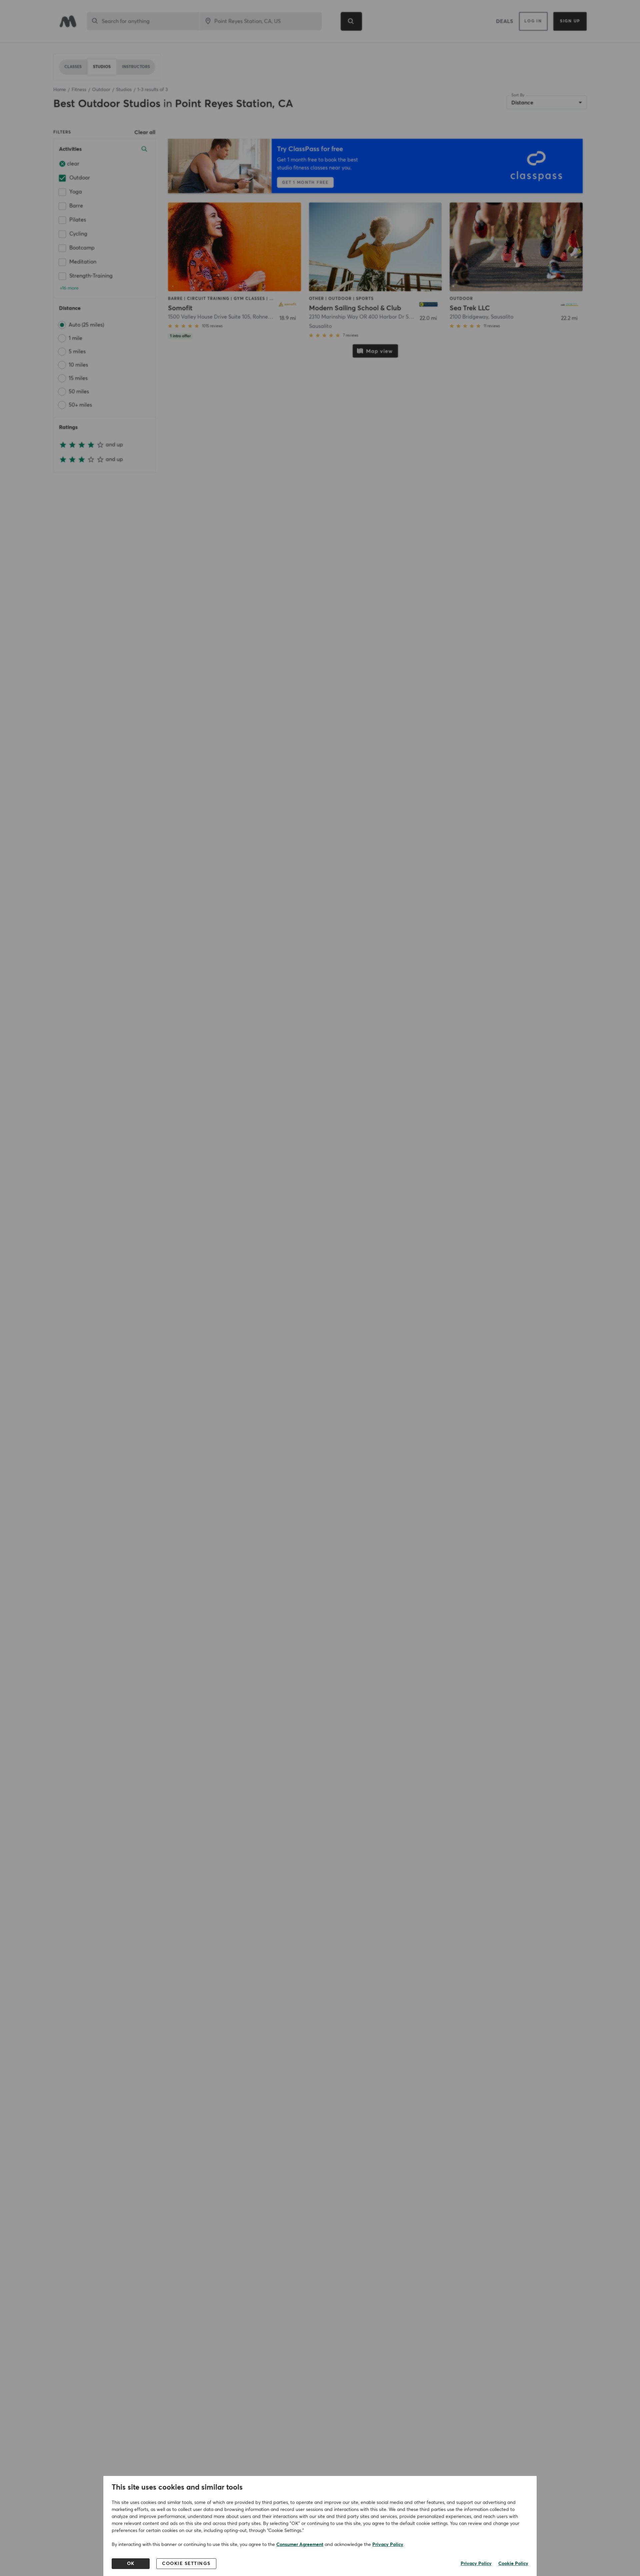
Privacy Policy (388, 2545)
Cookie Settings (186, 2564)
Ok (131, 2564)
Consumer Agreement (300, 2545)
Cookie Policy (513, 2564)
